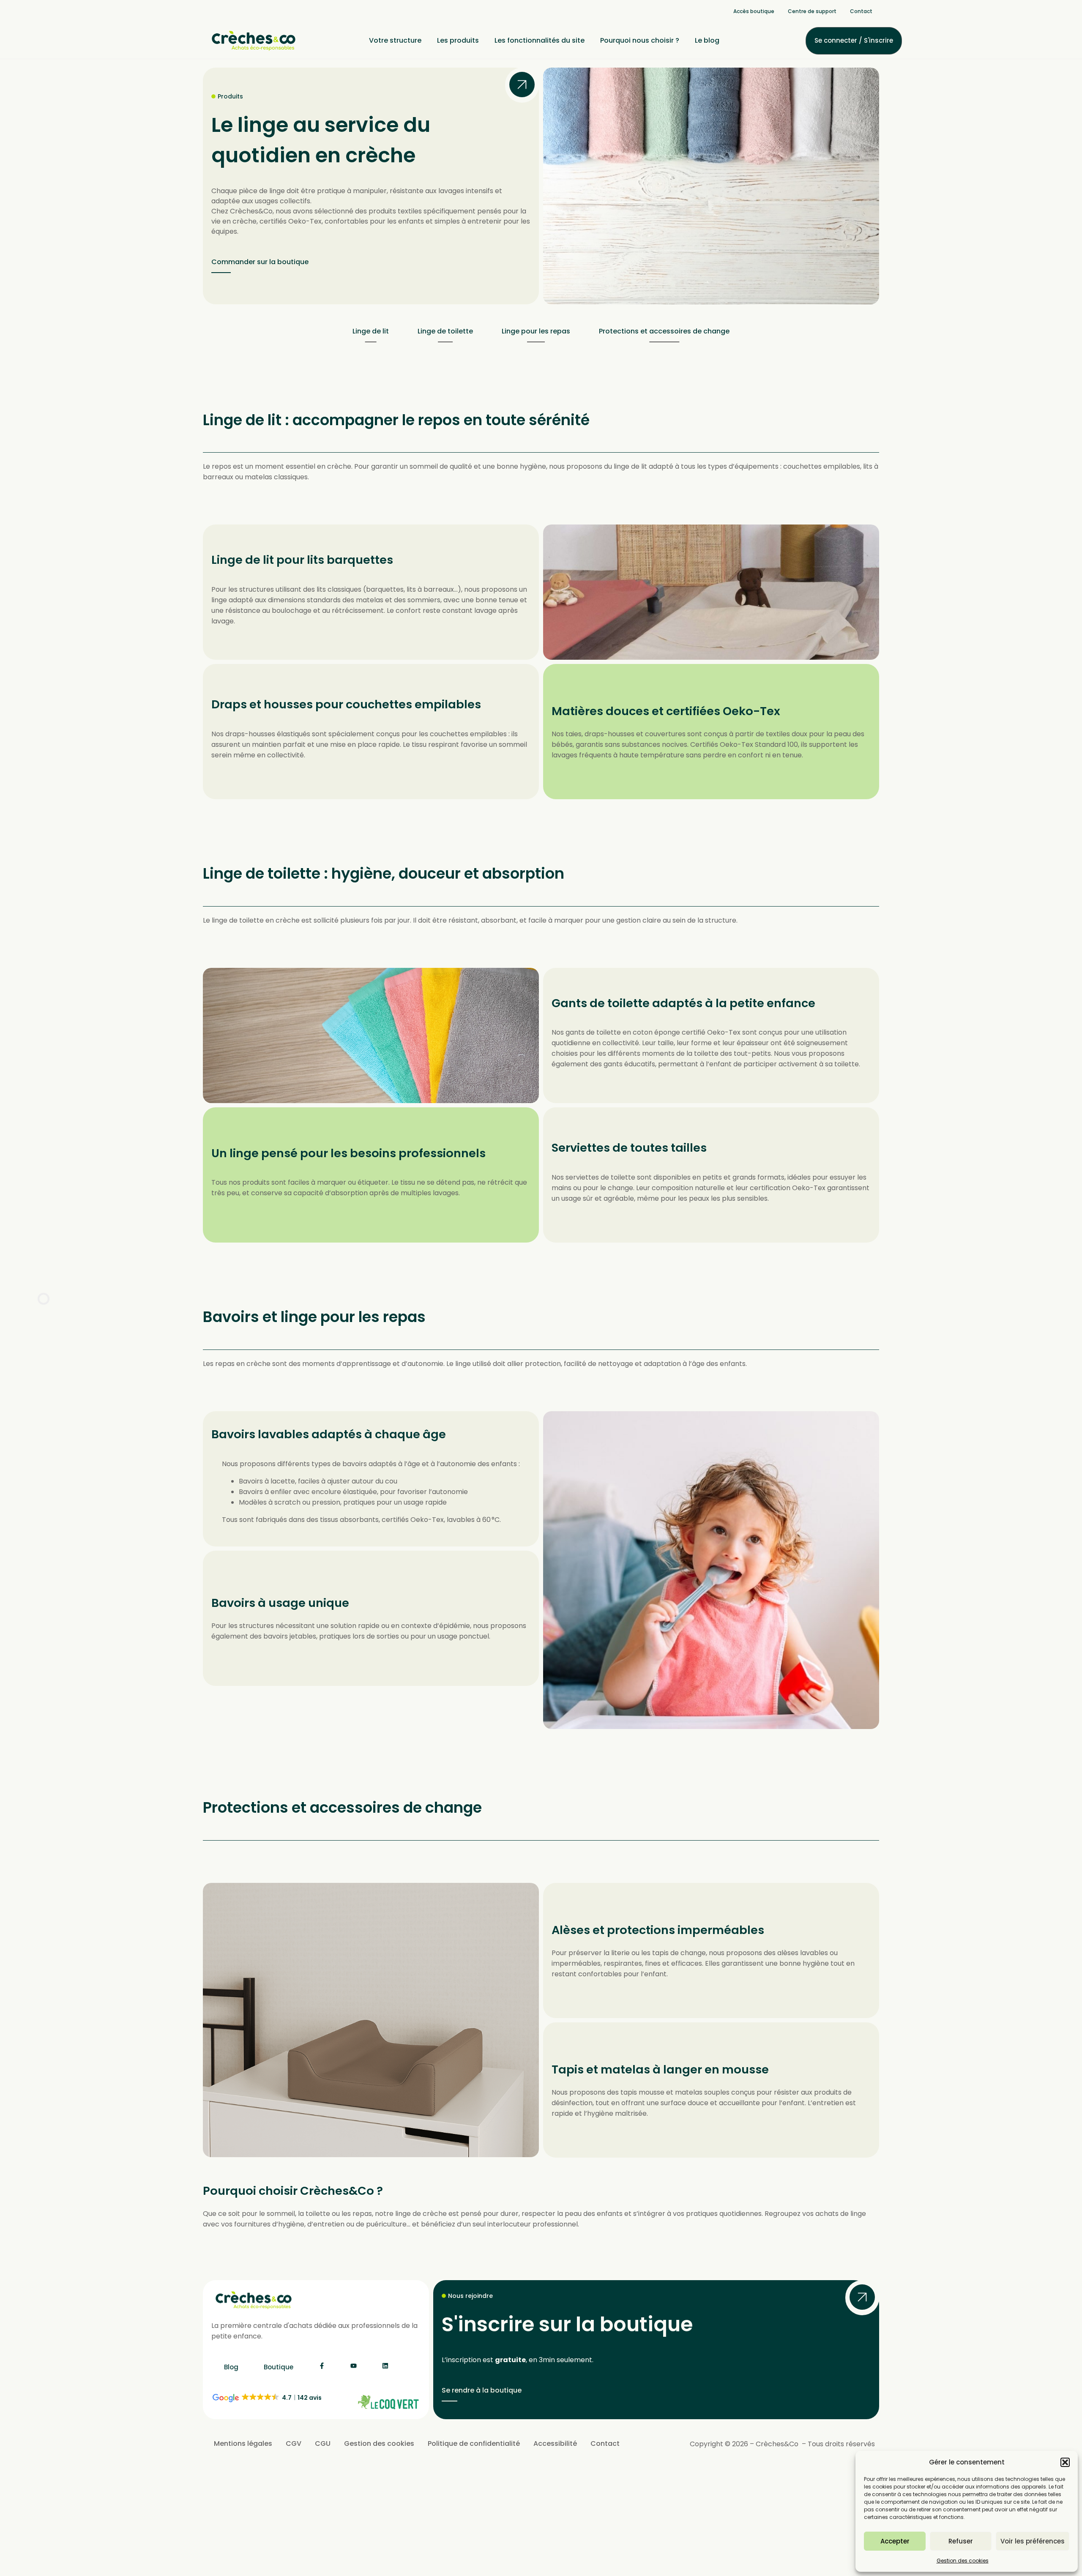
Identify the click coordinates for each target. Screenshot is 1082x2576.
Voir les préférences (1033, 2541)
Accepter (895, 2541)
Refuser (961, 2541)
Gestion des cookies (963, 2561)
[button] (1065, 2462)
